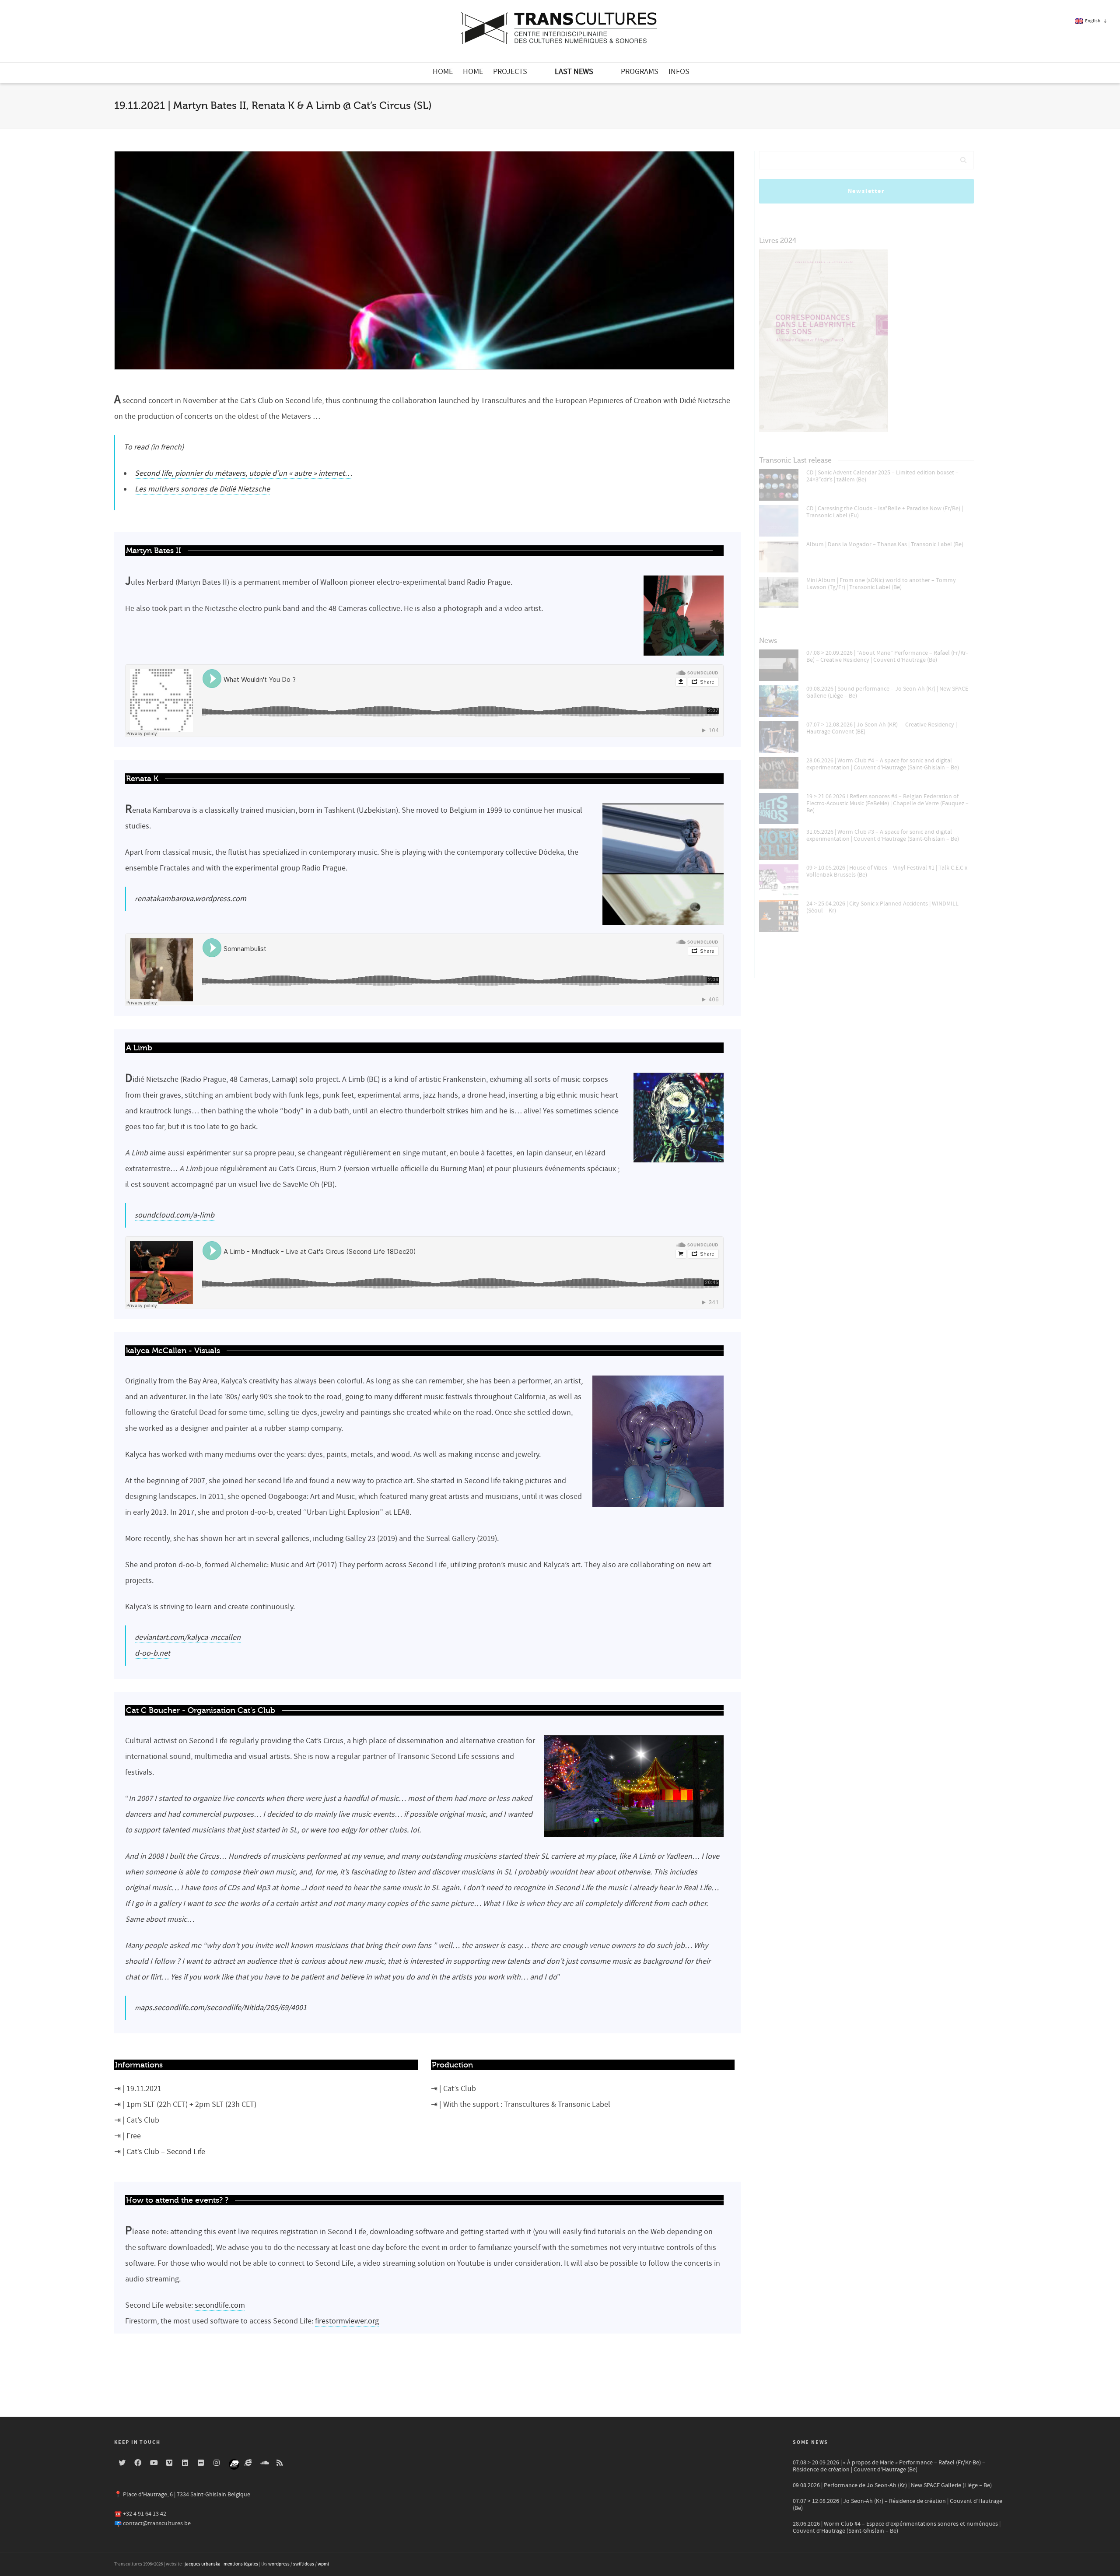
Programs (640, 72)
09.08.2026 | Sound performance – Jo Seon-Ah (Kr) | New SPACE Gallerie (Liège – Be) (887, 692)
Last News (574, 72)
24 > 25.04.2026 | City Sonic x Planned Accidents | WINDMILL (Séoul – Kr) (882, 907)
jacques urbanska (203, 2564)
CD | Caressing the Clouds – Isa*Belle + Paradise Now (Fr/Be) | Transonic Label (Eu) (885, 512)
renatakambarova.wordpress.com (191, 899)
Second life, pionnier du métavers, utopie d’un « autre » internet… (243, 473)
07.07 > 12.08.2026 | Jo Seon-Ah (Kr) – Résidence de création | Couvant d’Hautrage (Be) (898, 2505)
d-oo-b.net (152, 1653)
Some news (810, 2442)
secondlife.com (220, 2305)
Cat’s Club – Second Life (166, 2152)
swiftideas (304, 2564)
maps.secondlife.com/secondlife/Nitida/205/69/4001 (221, 2008)
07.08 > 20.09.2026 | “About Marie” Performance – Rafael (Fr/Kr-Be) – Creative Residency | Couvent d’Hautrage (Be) (887, 656)
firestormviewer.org (347, 2321)
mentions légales (241, 2564)
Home (443, 72)
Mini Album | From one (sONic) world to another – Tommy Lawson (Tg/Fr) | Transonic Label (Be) (881, 584)
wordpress (279, 2564)
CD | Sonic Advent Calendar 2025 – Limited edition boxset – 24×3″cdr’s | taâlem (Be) (882, 476)
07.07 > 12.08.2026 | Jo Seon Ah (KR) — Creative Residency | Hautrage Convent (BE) (882, 728)
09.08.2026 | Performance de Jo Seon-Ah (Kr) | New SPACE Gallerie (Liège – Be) (892, 2485)
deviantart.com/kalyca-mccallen (188, 1637)
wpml (323, 2564)
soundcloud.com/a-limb (175, 1215)
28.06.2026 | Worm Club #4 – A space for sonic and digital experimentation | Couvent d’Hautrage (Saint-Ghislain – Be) (883, 764)
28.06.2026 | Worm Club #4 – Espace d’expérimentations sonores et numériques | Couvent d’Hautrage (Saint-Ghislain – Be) (897, 2527)
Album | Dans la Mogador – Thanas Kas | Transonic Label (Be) (885, 544)
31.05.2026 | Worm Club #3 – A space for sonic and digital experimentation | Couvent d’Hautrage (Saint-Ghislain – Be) (883, 835)
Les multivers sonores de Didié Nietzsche (202, 489)
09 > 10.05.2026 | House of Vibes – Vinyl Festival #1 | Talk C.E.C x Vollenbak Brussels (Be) (887, 871)
